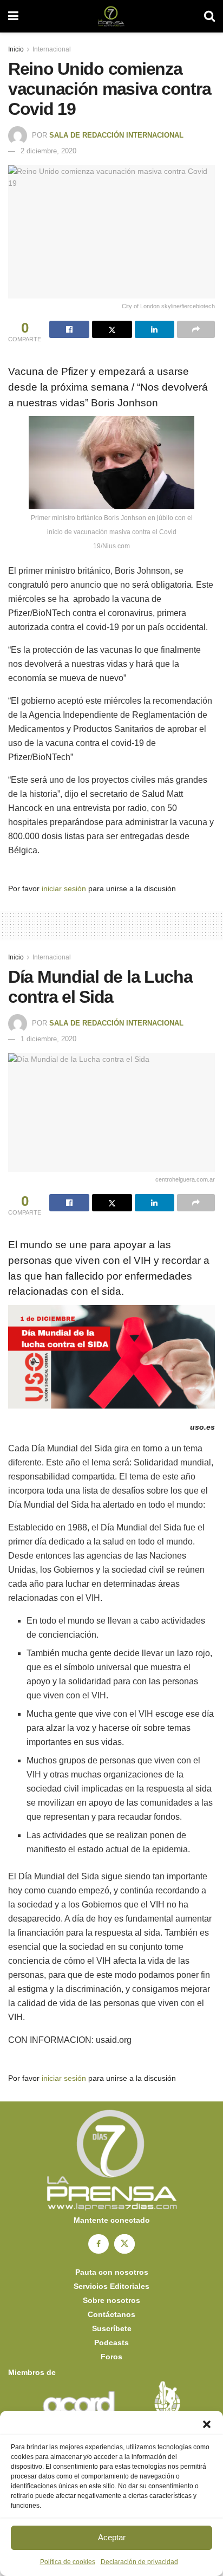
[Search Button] (209, 16)
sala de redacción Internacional (116, 135)
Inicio (16, 49)
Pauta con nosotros (112, 2272)
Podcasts (111, 2343)
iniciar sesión (64, 888)
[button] (207, 2424)
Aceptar (112, 2537)
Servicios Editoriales (111, 2286)
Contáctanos (111, 2314)
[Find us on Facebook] (99, 2244)
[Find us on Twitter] (124, 2244)
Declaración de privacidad (139, 2562)
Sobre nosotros (111, 2300)
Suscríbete (112, 2328)
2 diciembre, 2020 (48, 151)
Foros (111, 2357)
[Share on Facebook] (69, 329)
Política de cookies (68, 2562)
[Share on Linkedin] (155, 329)
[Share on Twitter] (112, 329)
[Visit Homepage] (111, 16)
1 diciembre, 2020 (48, 1039)
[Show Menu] (13, 16)
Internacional (52, 49)
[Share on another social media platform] (196, 329)
